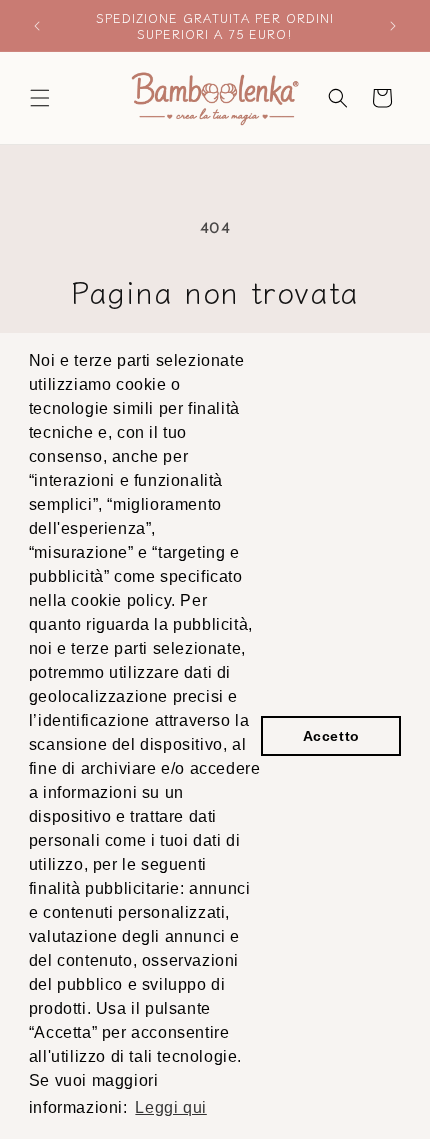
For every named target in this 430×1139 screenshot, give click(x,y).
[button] (40, 98)
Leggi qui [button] (170, 1107)
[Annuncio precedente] (37, 26)
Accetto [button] (331, 736)
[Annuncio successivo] (393, 26)
